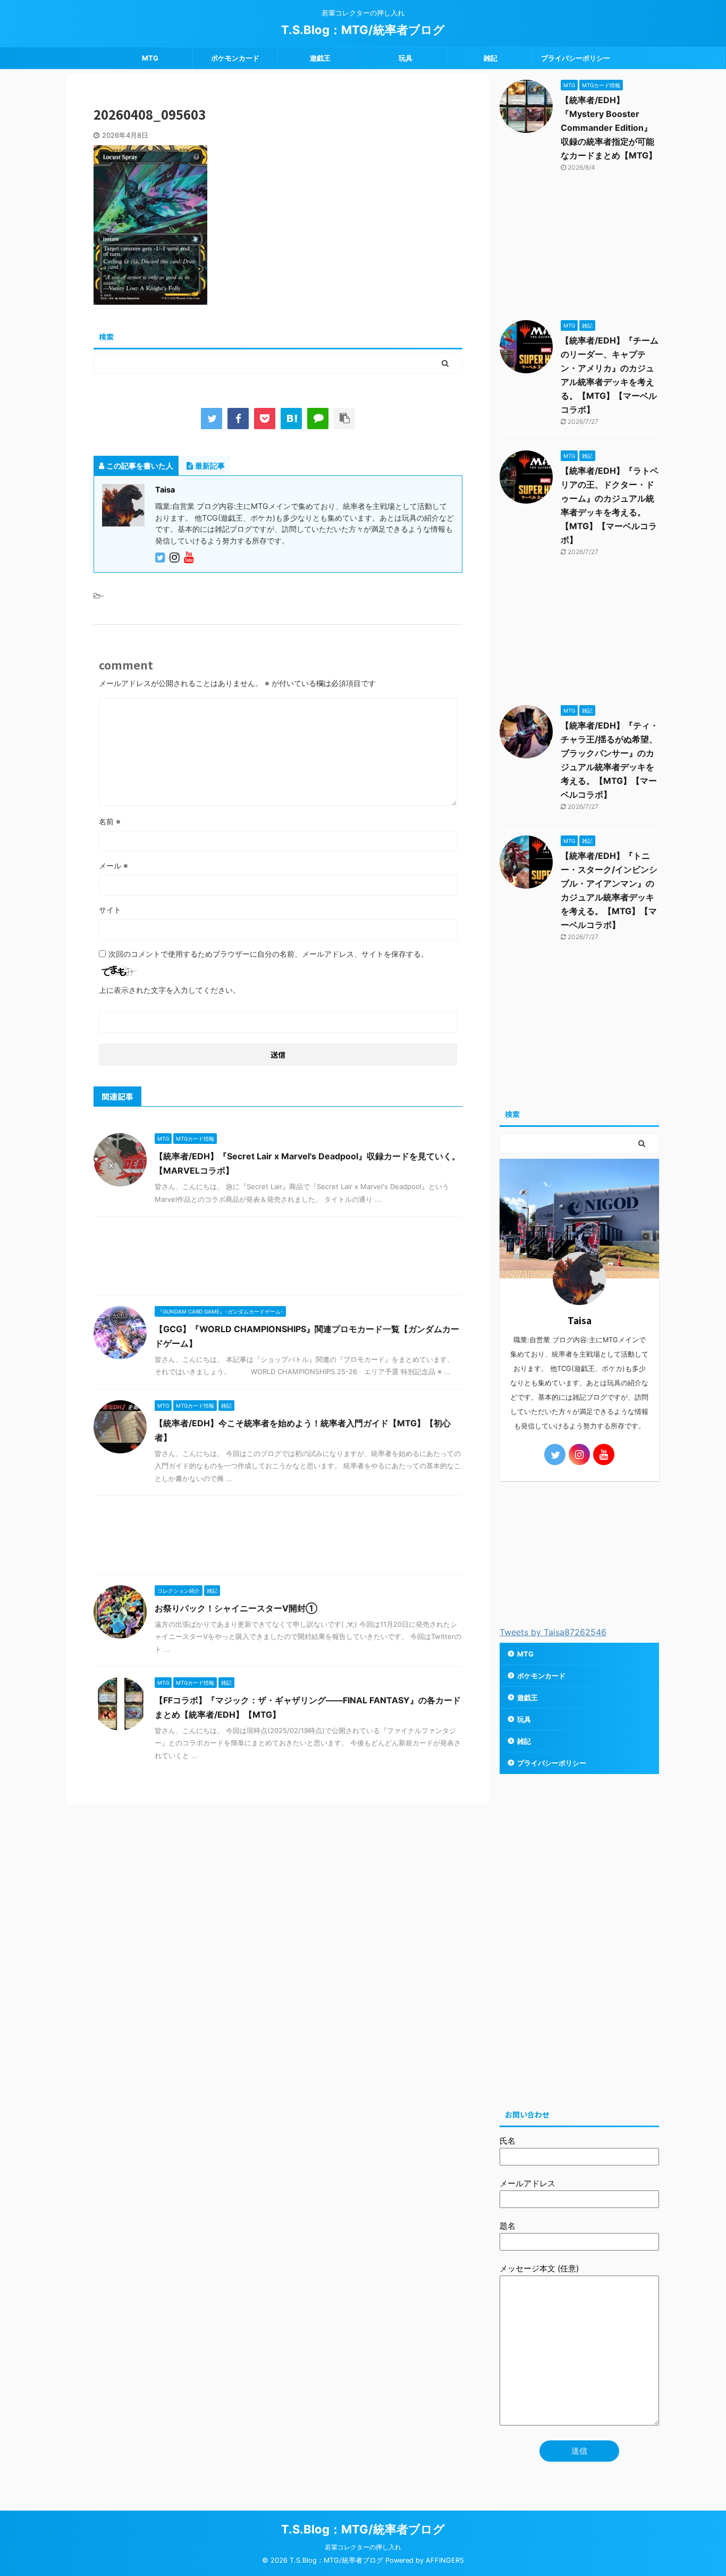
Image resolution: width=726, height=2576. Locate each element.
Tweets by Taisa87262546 (553, 1632)
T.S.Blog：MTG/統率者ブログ (363, 30)
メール (113, 865)
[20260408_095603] (291, 419)
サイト (110, 910)
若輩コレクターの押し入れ (363, 2547)
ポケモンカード (235, 58)
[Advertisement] (278, 1258)
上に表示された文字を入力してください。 (170, 990)
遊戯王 (320, 58)
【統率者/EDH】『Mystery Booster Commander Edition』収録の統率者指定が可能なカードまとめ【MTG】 (609, 128)
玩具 (406, 58)
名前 (110, 821)
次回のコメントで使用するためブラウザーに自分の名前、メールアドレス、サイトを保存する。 (268, 954)
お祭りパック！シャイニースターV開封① (236, 1608)
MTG (150, 58)
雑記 (491, 58)
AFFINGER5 (445, 2560)
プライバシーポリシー (576, 58)
